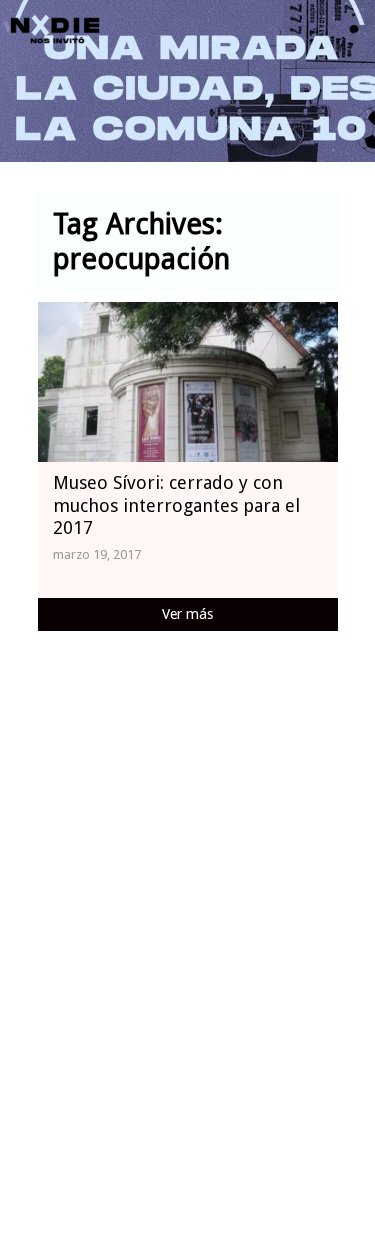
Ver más (187, 614)
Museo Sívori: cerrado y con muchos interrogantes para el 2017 (176, 505)
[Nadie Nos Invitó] (55, 30)
